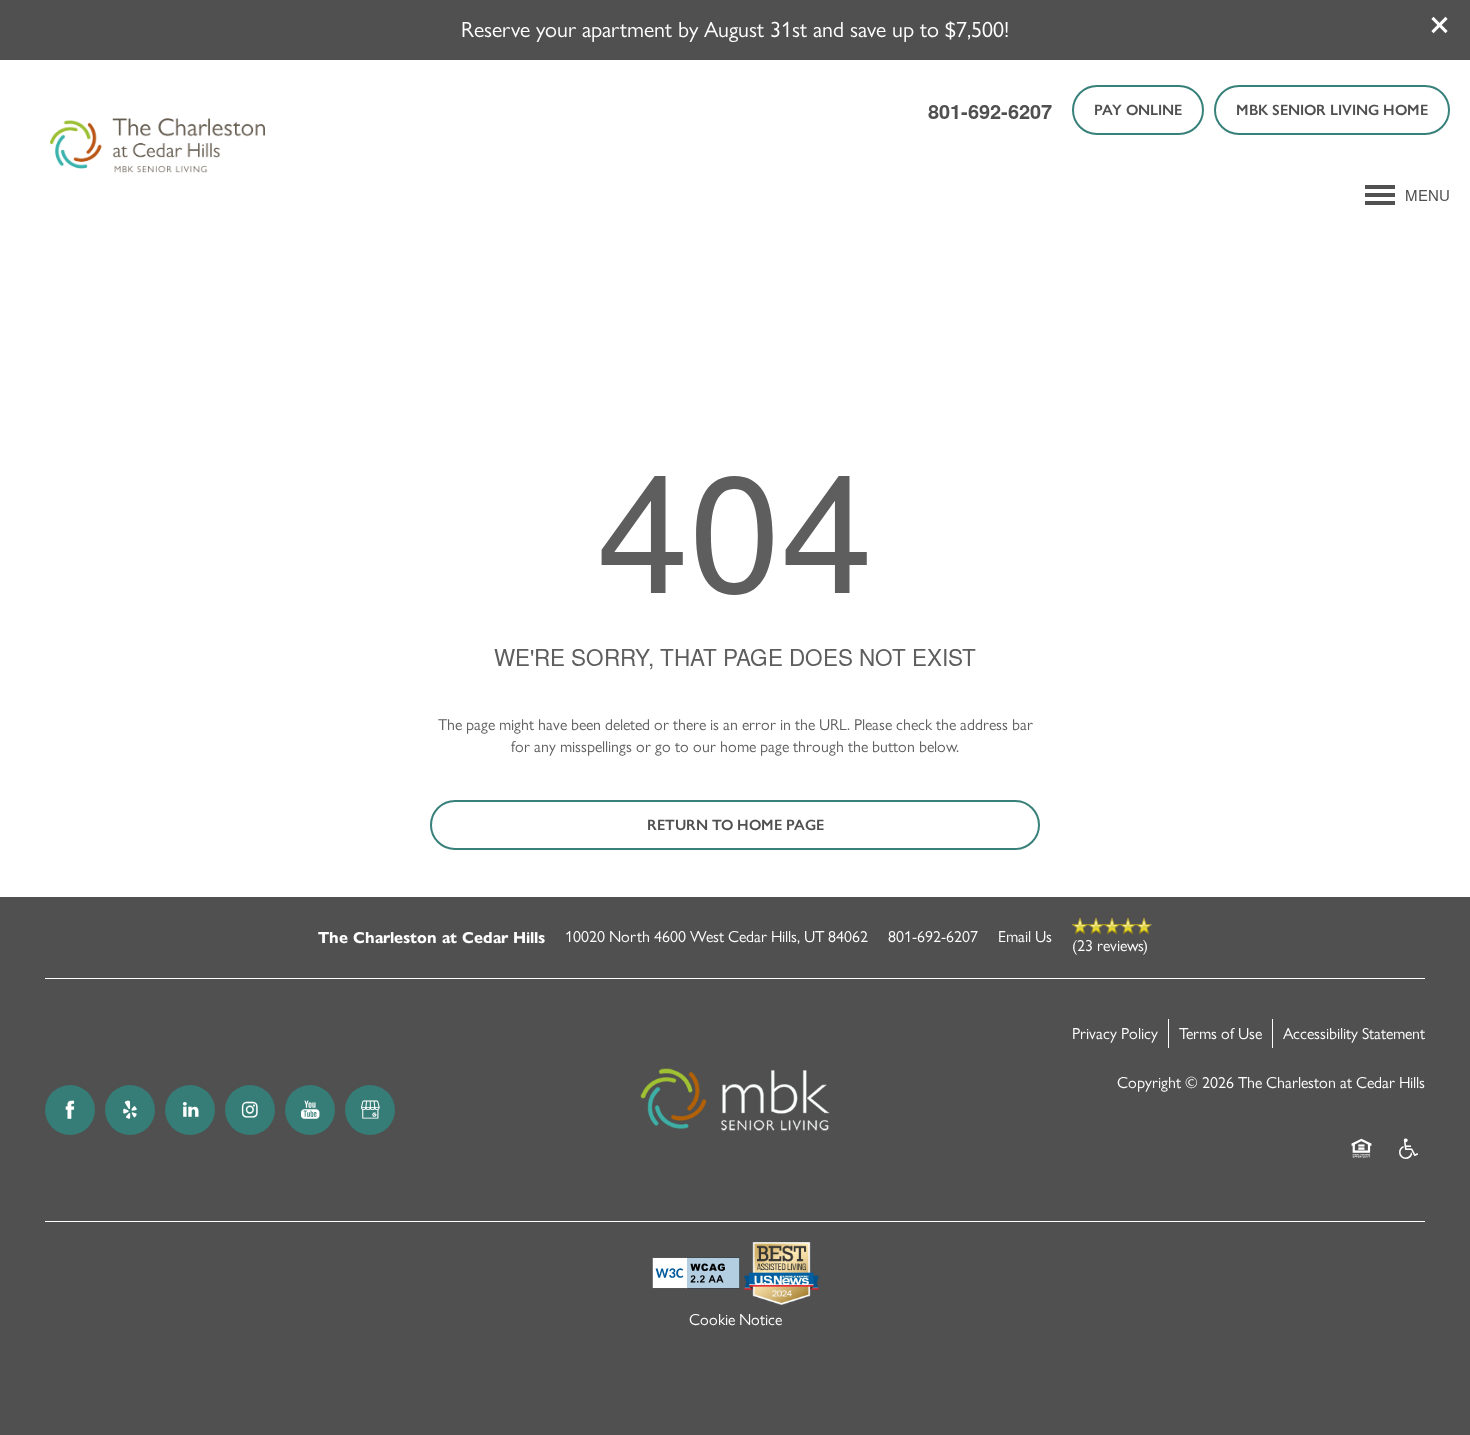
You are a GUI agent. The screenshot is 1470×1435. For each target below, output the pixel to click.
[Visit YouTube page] (310, 1110)
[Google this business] (370, 1110)
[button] (1440, 25)
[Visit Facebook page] (70, 1110)
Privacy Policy (1115, 1033)
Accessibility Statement (1354, 1033)
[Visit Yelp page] (130, 1110)
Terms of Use (1220, 1033)
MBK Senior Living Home (1332, 110)
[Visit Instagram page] (250, 1110)
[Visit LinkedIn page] (190, 1110)
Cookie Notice (735, 1319)
